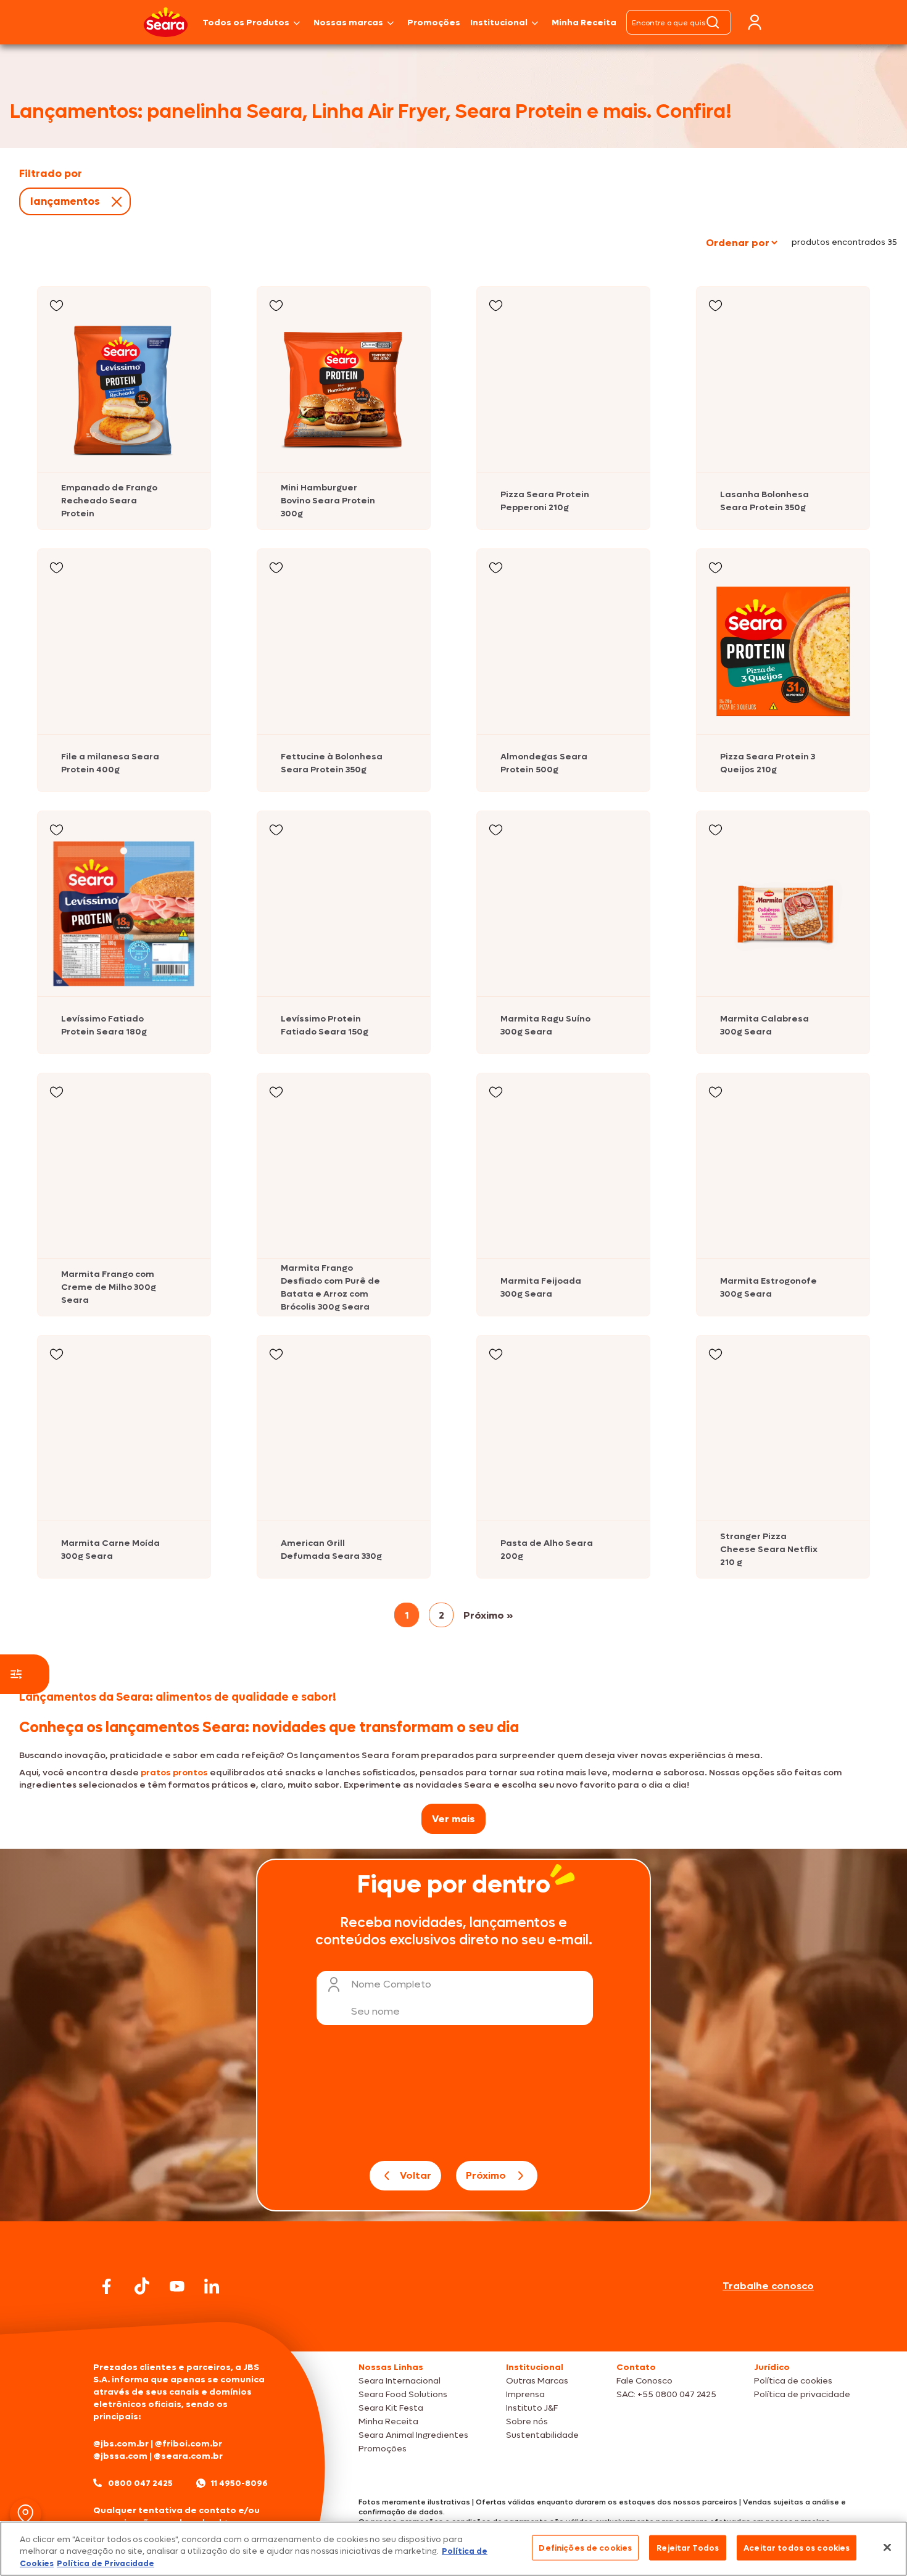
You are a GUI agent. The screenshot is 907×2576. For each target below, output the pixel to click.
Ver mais (453, 1819)
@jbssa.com (120, 2456)
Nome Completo (391, 1984)
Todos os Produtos (246, 23)
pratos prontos (174, 1773)
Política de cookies (793, 2381)
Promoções (434, 23)
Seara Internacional (400, 2381)
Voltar (416, 2175)
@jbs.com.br (121, 2444)
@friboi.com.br (188, 2444)
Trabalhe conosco (768, 2286)
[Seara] (166, 22)
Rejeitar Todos (688, 2547)
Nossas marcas (348, 23)
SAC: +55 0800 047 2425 (666, 2394)
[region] (453, 2549)
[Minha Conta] (755, 23)
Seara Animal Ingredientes (413, 2435)
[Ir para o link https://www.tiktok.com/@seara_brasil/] (142, 2286)
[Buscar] (713, 22)
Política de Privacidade (106, 2563)
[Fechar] (887, 2547)
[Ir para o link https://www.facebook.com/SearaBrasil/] (107, 2286)
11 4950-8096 (239, 2483)
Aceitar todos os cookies (797, 2547)
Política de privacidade (802, 2394)
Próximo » (488, 1615)
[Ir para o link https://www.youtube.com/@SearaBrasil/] (177, 2286)
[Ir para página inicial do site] (453, 2328)
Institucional (499, 23)
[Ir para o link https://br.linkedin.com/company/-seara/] (212, 2286)
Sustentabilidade (542, 2435)
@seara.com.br (188, 2456)
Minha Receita (584, 23)
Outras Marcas (537, 2381)
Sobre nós (527, 2421)
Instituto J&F (532, 2408)
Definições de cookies (585, 2547)
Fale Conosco (644, 2381)
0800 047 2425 (140, 2483)
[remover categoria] (114, 202)
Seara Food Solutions (403, 2394)
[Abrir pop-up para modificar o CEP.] (26, 2514)
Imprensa (525, 2394)
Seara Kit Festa (391, 2408)
